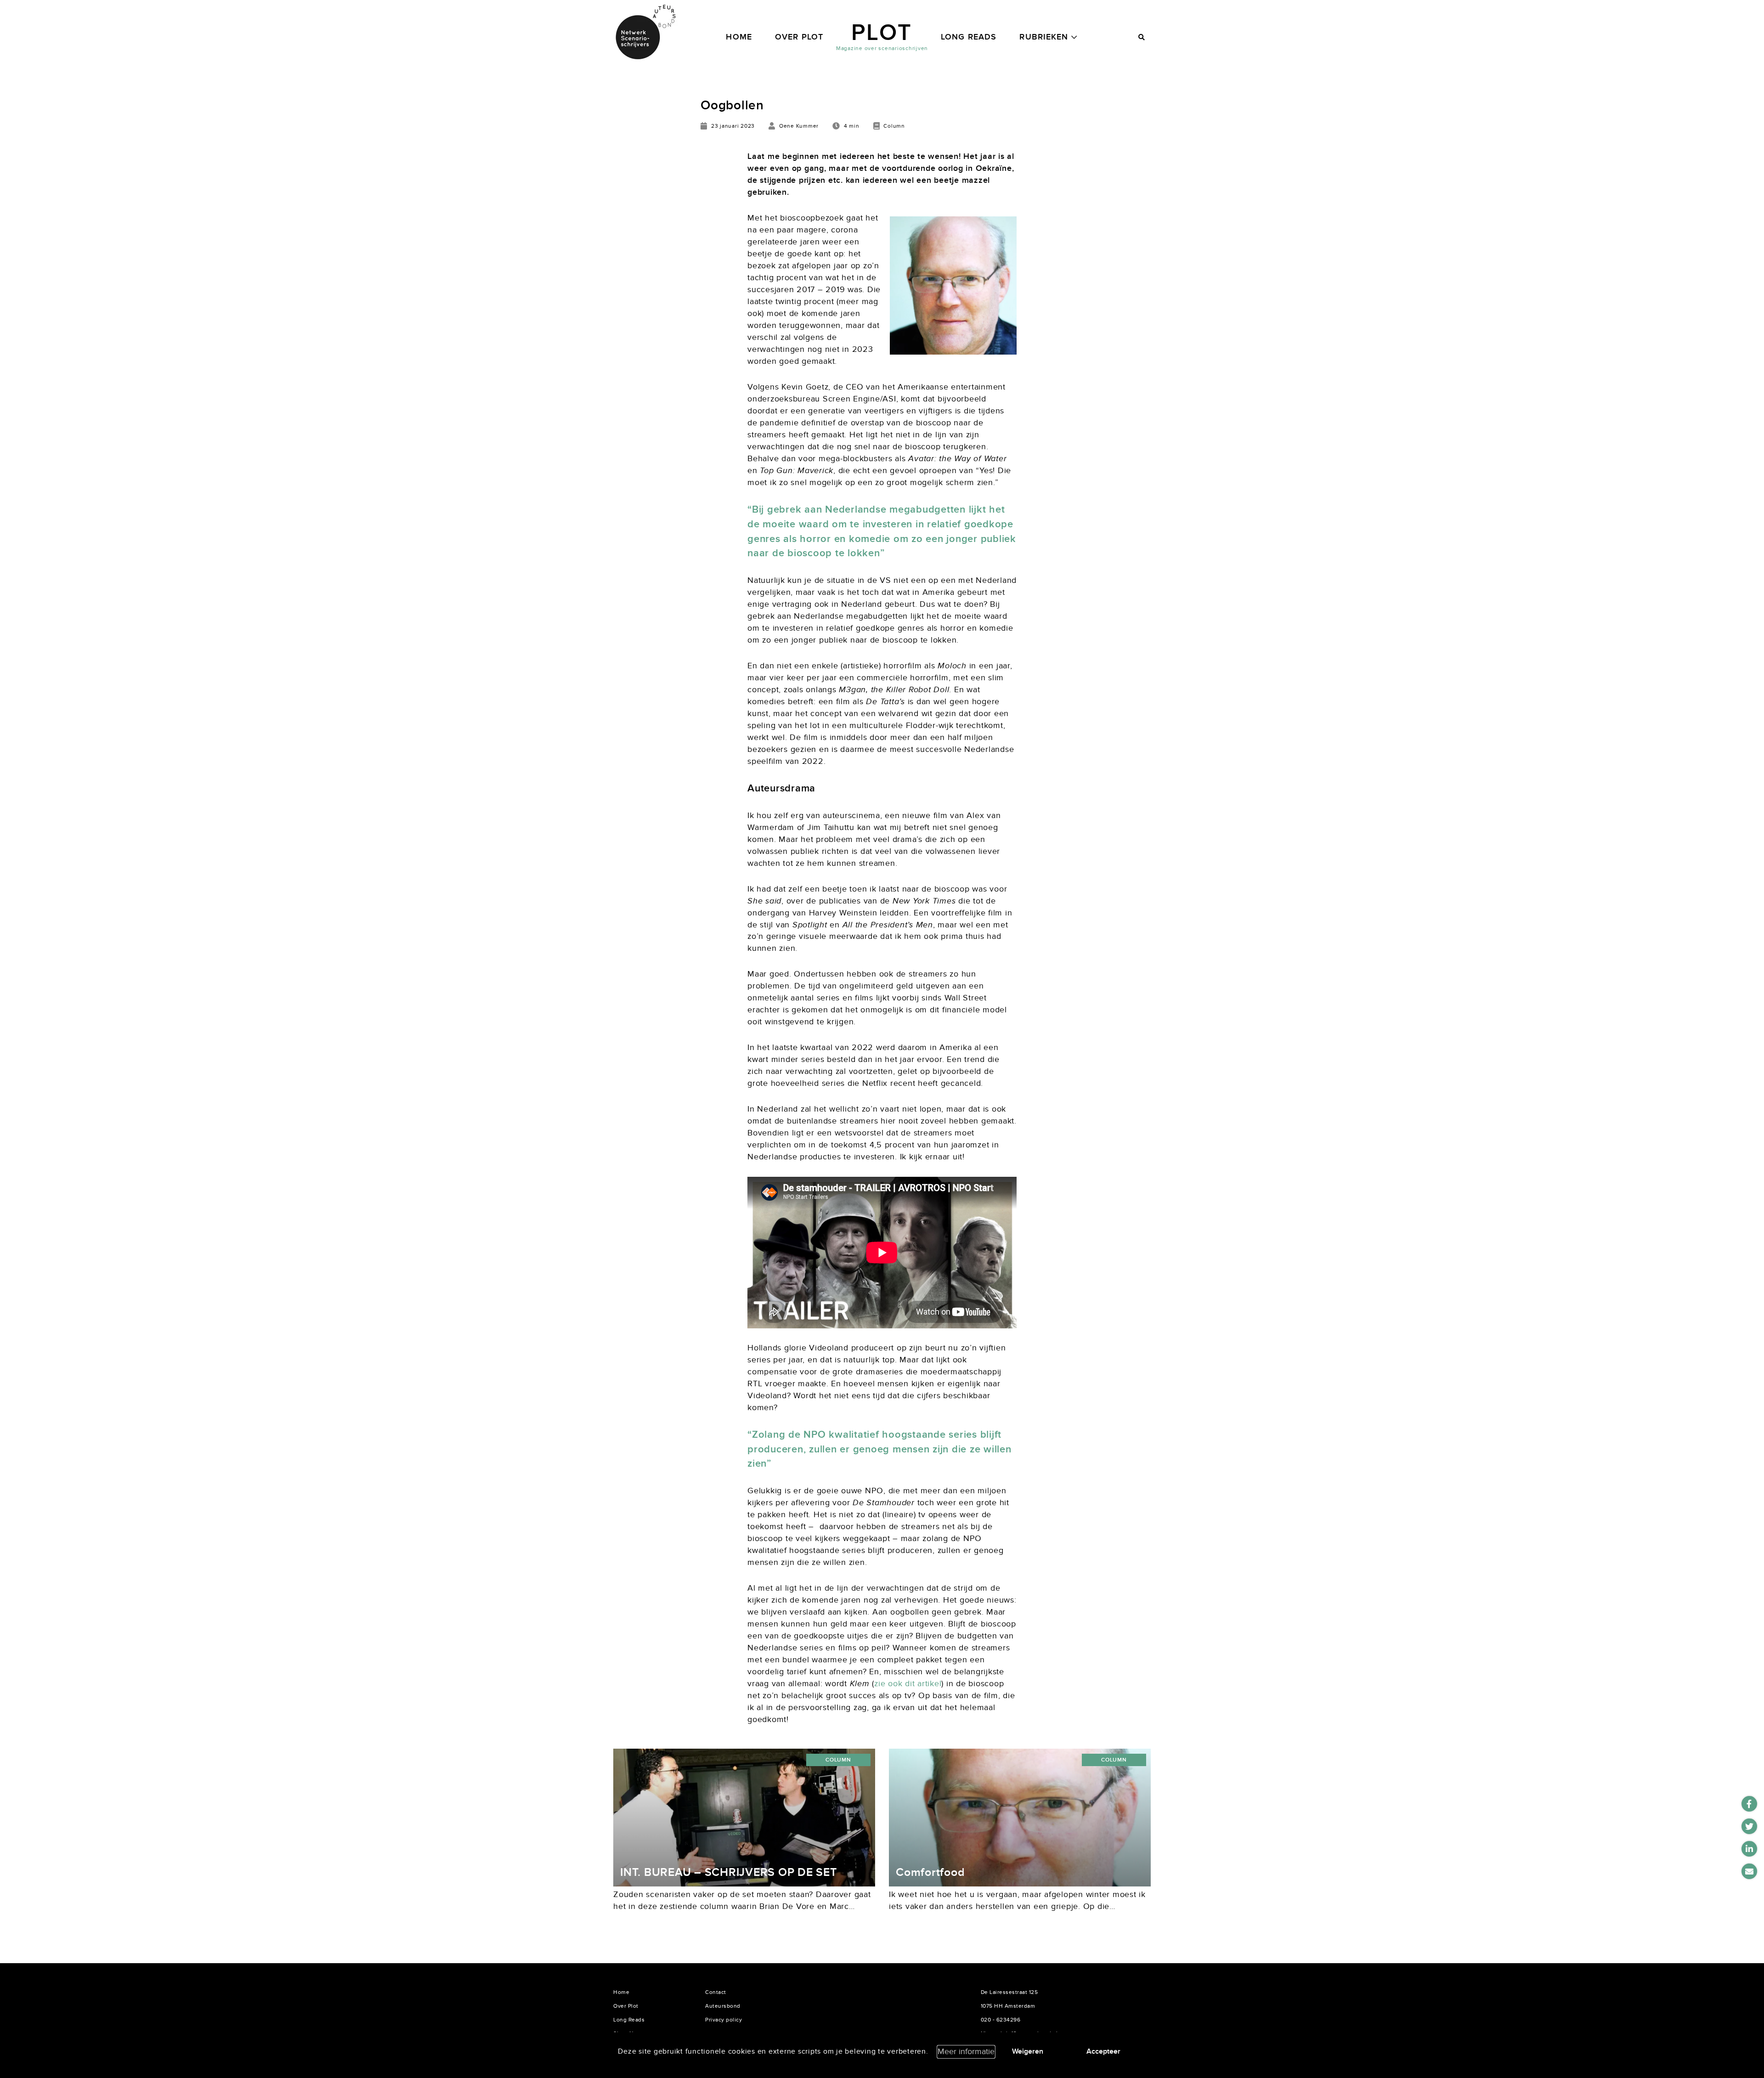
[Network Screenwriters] (645, 32)
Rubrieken (1044, 37)
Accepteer (1103, 2051)
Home (739, 37)
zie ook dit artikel (908, 1684)
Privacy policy (724, 2020)
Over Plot (799, 37)
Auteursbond (723, 2006)
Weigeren (1028, 2051)
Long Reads (969, 37)
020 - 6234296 (1001, 2020)
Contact (716, 1992)
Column (838, 1760)
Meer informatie (966, 2052)
